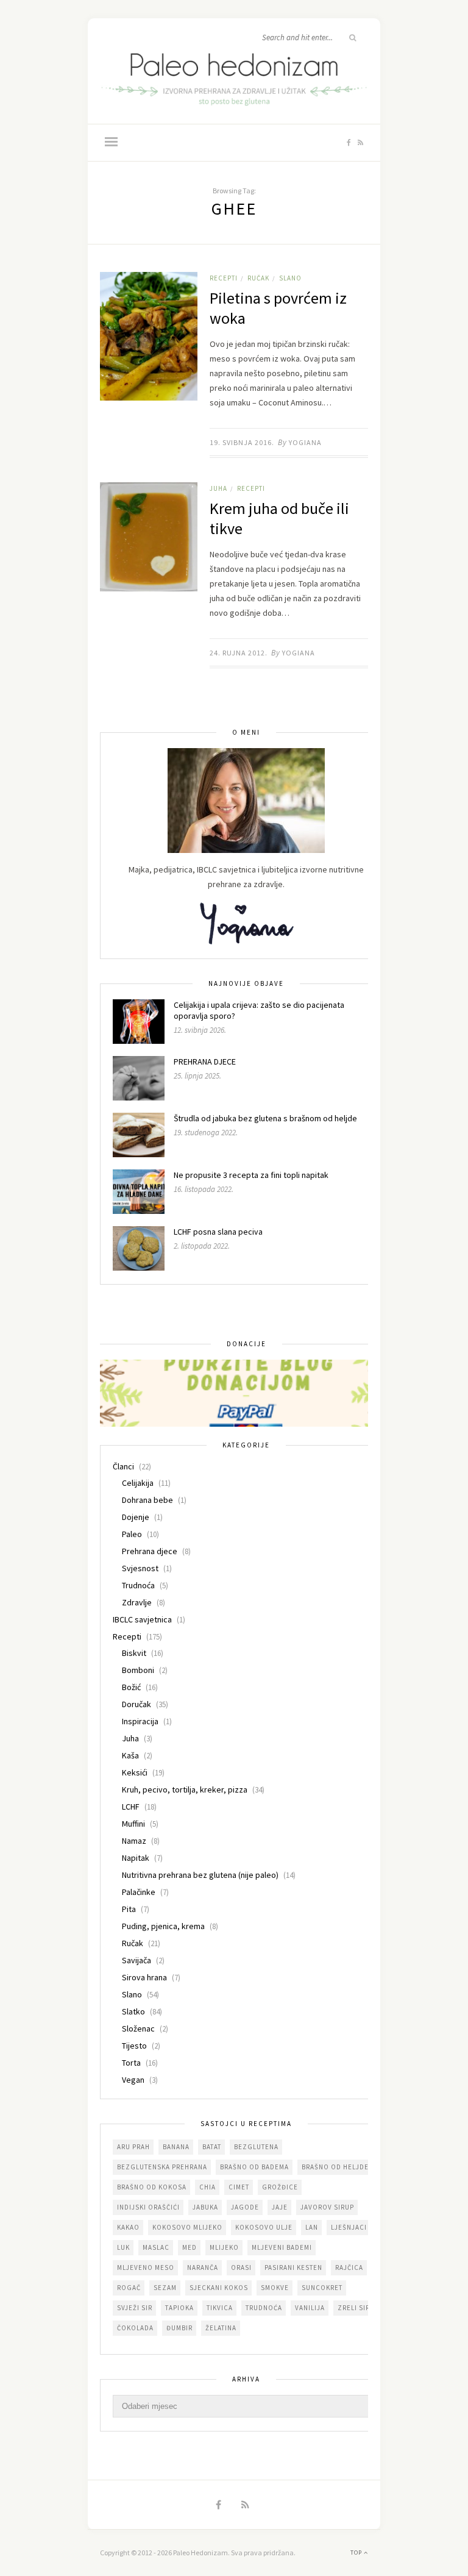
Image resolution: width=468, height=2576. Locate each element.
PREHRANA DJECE (205, 1061)
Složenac (138, 2028)
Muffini (133, 1824)
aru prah (133, 2147)
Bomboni (138, 1670)
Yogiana (305, 442)
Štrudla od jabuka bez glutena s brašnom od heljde (265, 1118)
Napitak (136, 1858)
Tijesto (134, 2046)
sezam (165, 2288)
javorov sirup (327, 2207)
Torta (131, 2063)
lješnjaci (349, 2227)
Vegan (133, 2080)
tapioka (179, 2308)
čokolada (135, 2328)
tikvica (220, 2308)
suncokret (322, 2288)
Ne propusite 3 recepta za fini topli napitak (251, 1175)
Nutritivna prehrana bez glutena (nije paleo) (200, 1875)
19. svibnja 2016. (242, 442)
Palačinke (139, 1892)
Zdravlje (137, 1602)
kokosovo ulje (264, 2227)
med (190, 2247)
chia (207, 2187)
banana (176, 2147)
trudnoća (264, 2308)
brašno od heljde (335, 2167)
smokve (275, 2288)
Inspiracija (140, 1721)
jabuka (205, 2207)
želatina (221, 2328)
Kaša (130, 1755)
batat (212, 2147)
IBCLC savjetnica (142, 1619)
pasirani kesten (293, 2267)
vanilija (310, 2308)
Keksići (135, 1772)
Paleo (132, 1534)
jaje (280, 2207)
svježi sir (135, 2308)
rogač (129, 2288)
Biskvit (134, 1653)
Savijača (136, 1960)
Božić (131, 1687)
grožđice (280, 2187)
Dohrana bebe (147, 1500)
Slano (290, 278)
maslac (156, 2247)
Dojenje (136, 1517)
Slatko (133, 2011)
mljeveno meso (146, 2267)
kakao (128, 2227)
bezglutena (256, 2147)
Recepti (224, 278)
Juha (218, 488)
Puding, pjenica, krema (163, 1926)
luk (123, 2247)
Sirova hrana (144, 1977)
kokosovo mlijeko (187, 2227)
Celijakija (138, 1483)
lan (312, 2227)
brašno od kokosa (152, 2187)
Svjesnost (140, 1568)
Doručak (136, 1704)
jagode (245, 2207)
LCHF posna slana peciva (218, 1232)
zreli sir (354, 2308)
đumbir (179, 2328)
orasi (241, 2267)
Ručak (258, 278)
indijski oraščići (148, 2207)
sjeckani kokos (219, 2288)
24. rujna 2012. (239, 653)
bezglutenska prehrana (162, 2167)
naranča (203, 2267)
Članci (123, 1466)
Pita (129, 1909)
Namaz (134, 1841)
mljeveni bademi (282, 2247)
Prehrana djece (150, 1551)
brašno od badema (254, 2167)
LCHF (131, 1807)
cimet (239, 2187)
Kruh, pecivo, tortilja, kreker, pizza (185, 1789)
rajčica (349, 2267)
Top (357, 2553)
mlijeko (224, 2247)
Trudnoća (138, 1585)
